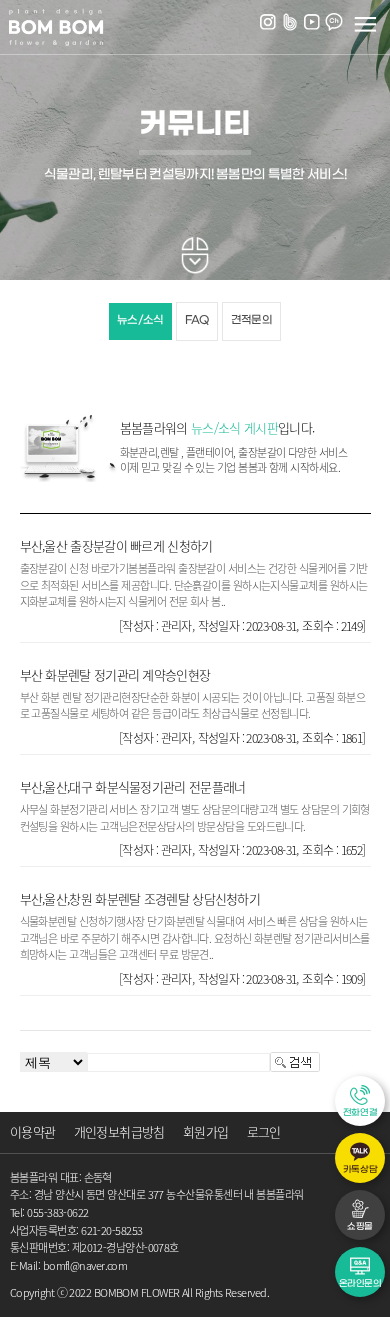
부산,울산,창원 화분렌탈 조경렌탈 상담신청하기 (140, 898)
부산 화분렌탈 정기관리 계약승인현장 (115, 674)
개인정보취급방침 (119, 1131)
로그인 (264, 1131)
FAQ (197, 320)
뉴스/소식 (140, 320)
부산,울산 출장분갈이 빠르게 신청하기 (116, 545)
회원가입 (205, 1131)
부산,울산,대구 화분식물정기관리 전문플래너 (133, 786)
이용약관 (32, 1131)
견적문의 (251, 320)
